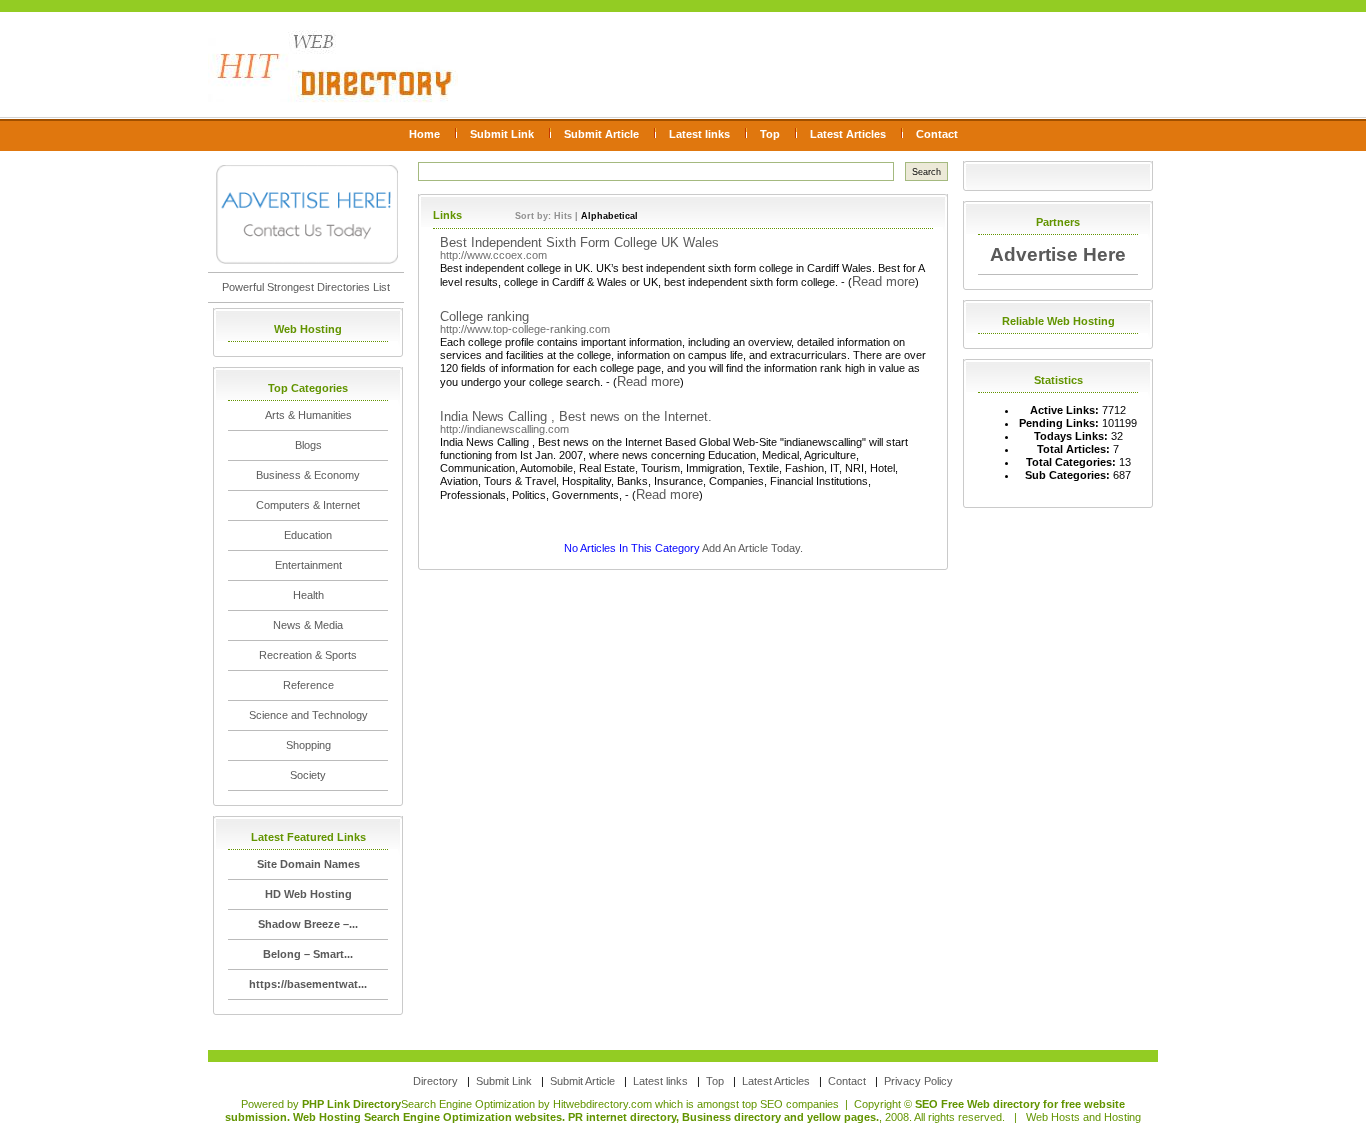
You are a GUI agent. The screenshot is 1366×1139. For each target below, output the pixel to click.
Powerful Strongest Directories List (306, 287)
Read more (883, 281)
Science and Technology (308, 715)
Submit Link (502, 134)
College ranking (484, 316)
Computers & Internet (308, 505)
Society (308, 775)
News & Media (308, 625)
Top (770, 134)
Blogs (308, 445)
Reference (308, 685)
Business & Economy (308, 475)
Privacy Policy (918, 1081)
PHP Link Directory (351, 1104)
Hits (563, 216)
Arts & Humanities (308, 415)
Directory (435, 1081)
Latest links (699, 134)
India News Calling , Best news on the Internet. (576, 416)
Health (308, 595)
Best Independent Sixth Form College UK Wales (579, 242)
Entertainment (308, 565)
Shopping (308, 745)
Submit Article (601, 134)
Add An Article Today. (752, 548)
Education (308, 535)
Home (424, 134)
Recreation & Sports (308, 655)
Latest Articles (848, 134)
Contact (937, 134)
